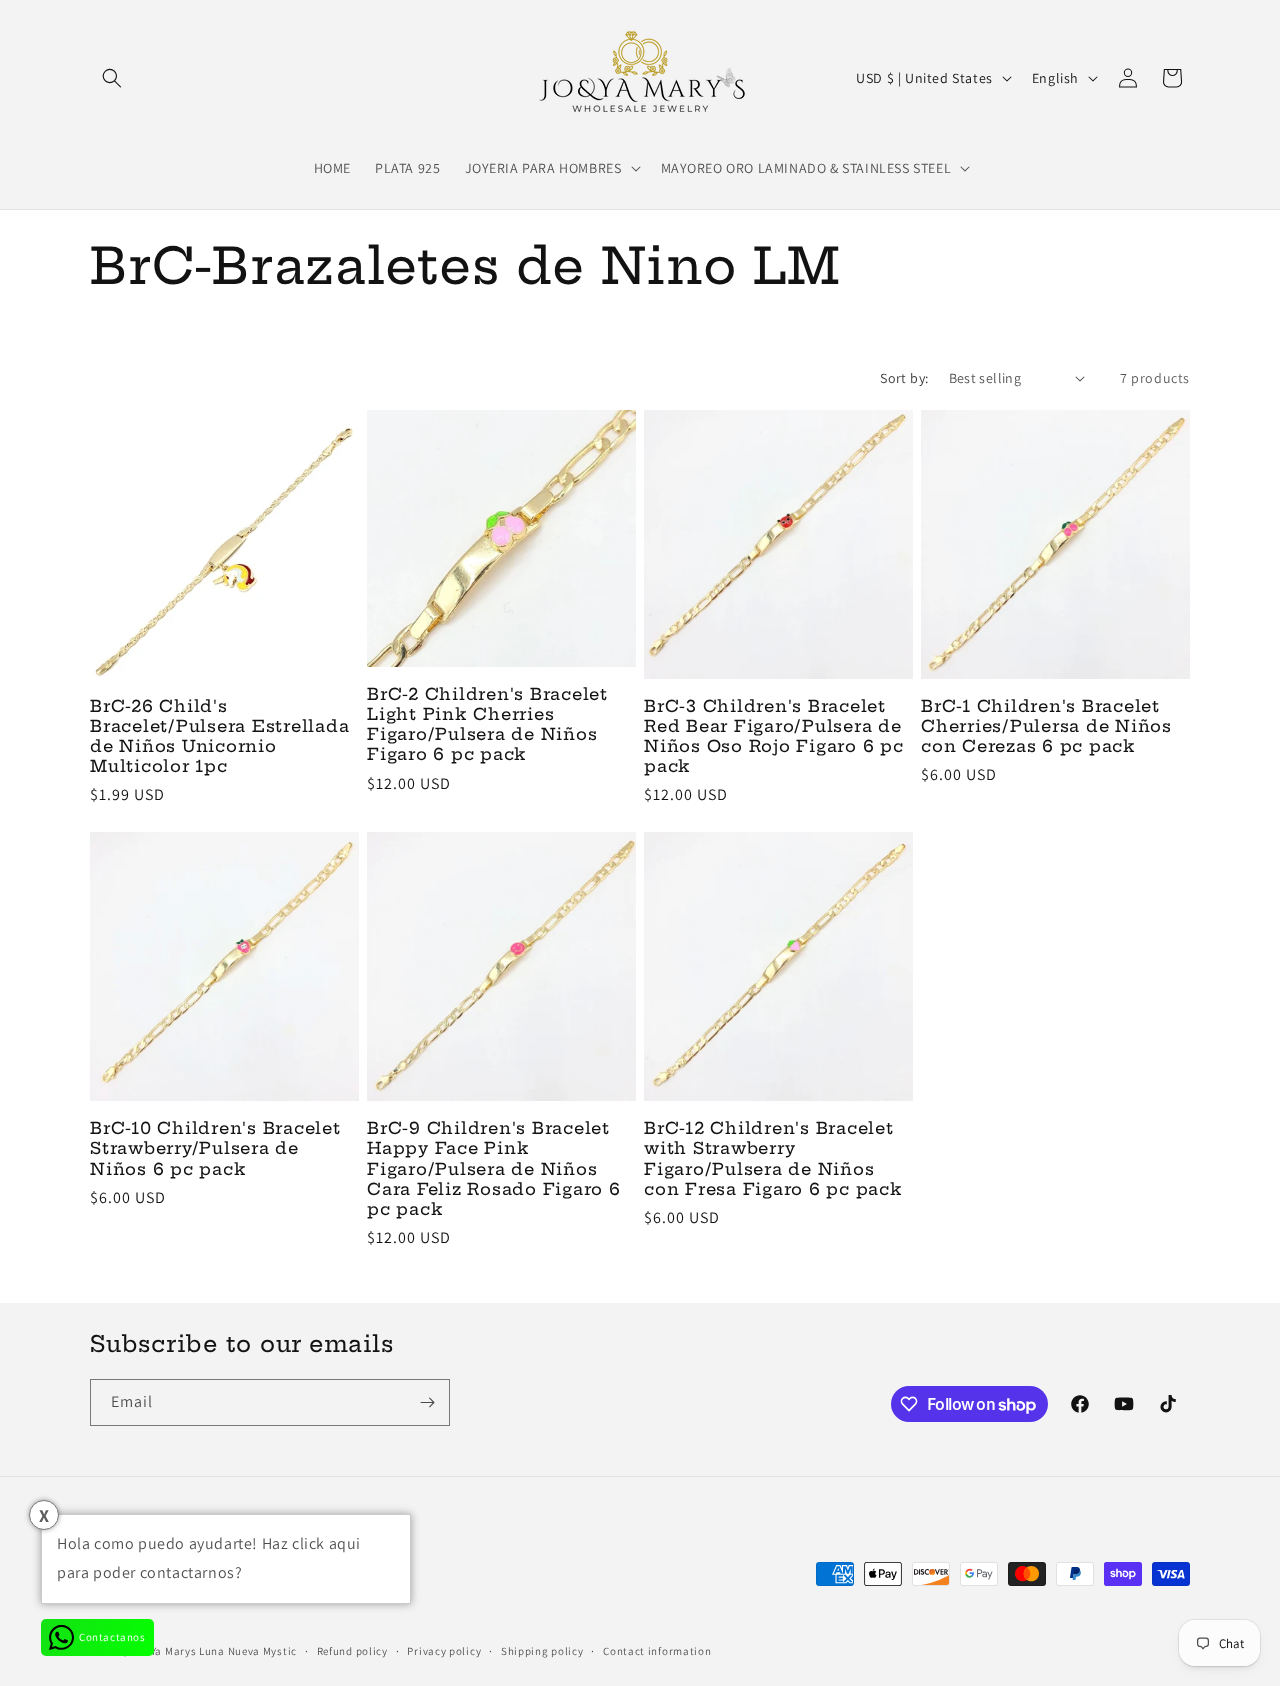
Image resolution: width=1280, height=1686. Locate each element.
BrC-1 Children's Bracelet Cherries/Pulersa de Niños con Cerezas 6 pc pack (1046, 726)
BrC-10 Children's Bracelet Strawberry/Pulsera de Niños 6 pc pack (215, 1148)
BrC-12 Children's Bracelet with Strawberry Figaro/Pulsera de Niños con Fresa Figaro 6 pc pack (773, 1158)
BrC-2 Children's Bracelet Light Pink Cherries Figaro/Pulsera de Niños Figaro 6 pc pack (487, 724)
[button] (112, 78)
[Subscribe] (427, 1402)
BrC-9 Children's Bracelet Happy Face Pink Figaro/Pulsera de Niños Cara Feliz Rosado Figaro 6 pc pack (494, 1168)
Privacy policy (444, 1651)
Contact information (657, 1651)
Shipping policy (542, 1651)
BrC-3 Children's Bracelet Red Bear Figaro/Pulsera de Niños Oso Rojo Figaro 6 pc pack (774, 736)
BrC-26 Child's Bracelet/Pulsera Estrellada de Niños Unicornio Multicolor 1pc (219, 736)
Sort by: (904, 378)
